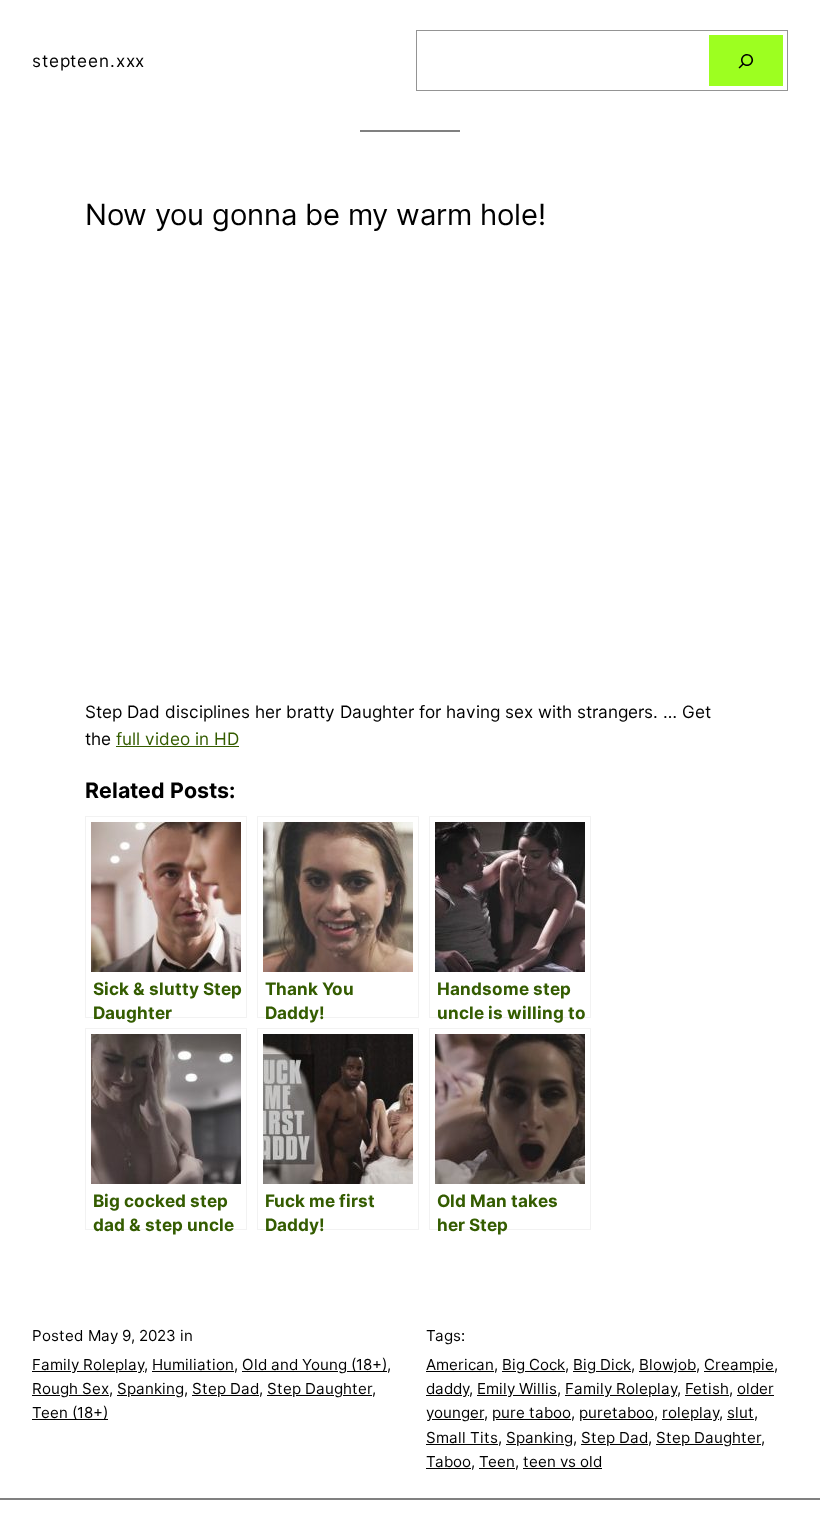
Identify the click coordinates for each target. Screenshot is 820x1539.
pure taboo (531, 1412)
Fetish (707, 1388)
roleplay (690, 1412)
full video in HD (177, 738)
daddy (447, 1388)
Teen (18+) (70, 1412)
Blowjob (667, 1364)
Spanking (150, 1388)
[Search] (746, 60)
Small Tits (462, 1437)
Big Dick (602, 1364)
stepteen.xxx (88, 60)
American (460, 1364)
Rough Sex (70, 1388)
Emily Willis (517, 1388)
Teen (497, 1461)
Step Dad (225, 1388)
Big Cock (533, 1364)
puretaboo (616, 1412)
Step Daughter (319, 1388)
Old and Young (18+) (314, 1364)
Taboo (448, 1461)
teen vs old (562, 1461)
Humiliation (193, 1364)
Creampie (739, 1364)
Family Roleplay (88, 1364)
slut (740, 1412)
